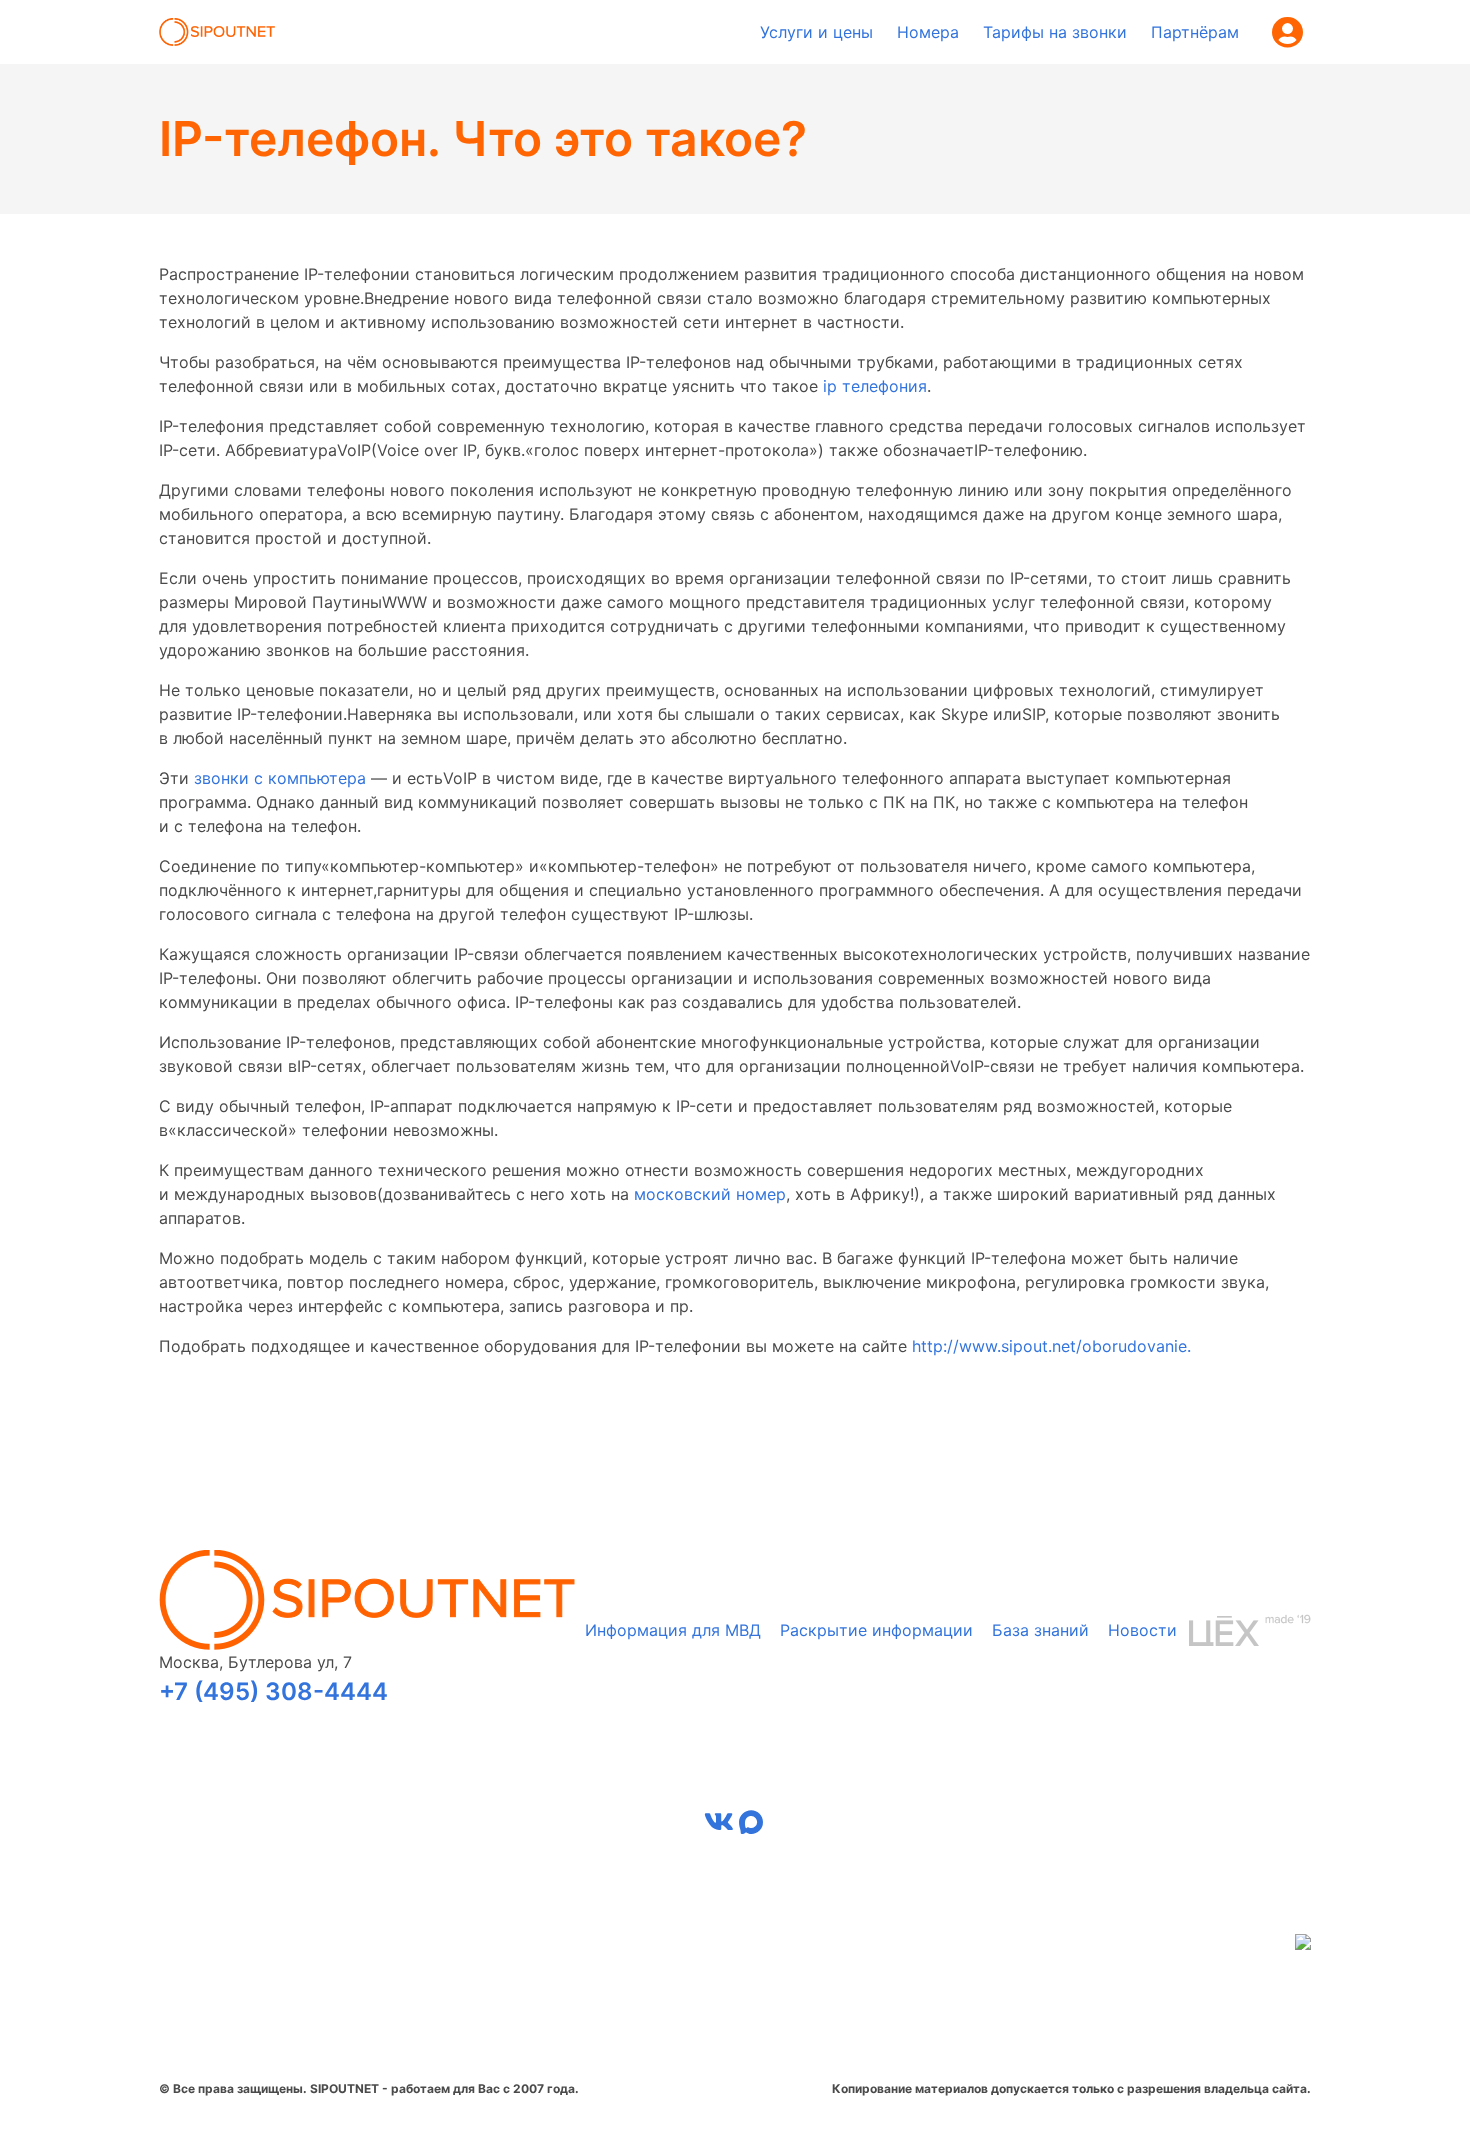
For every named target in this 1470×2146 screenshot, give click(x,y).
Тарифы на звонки (1055, 32)
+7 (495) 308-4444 (273, 1691)
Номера (928, 32)
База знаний (1040, 1630)
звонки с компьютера (280, 778)
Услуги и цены (816, 32)
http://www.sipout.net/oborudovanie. (1051, 1346)
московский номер (710, 1194)
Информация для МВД (673, 1630)
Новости (1142, 1630)
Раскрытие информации (876, 1630)
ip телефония (875, 386)
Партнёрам (1195, 32)
